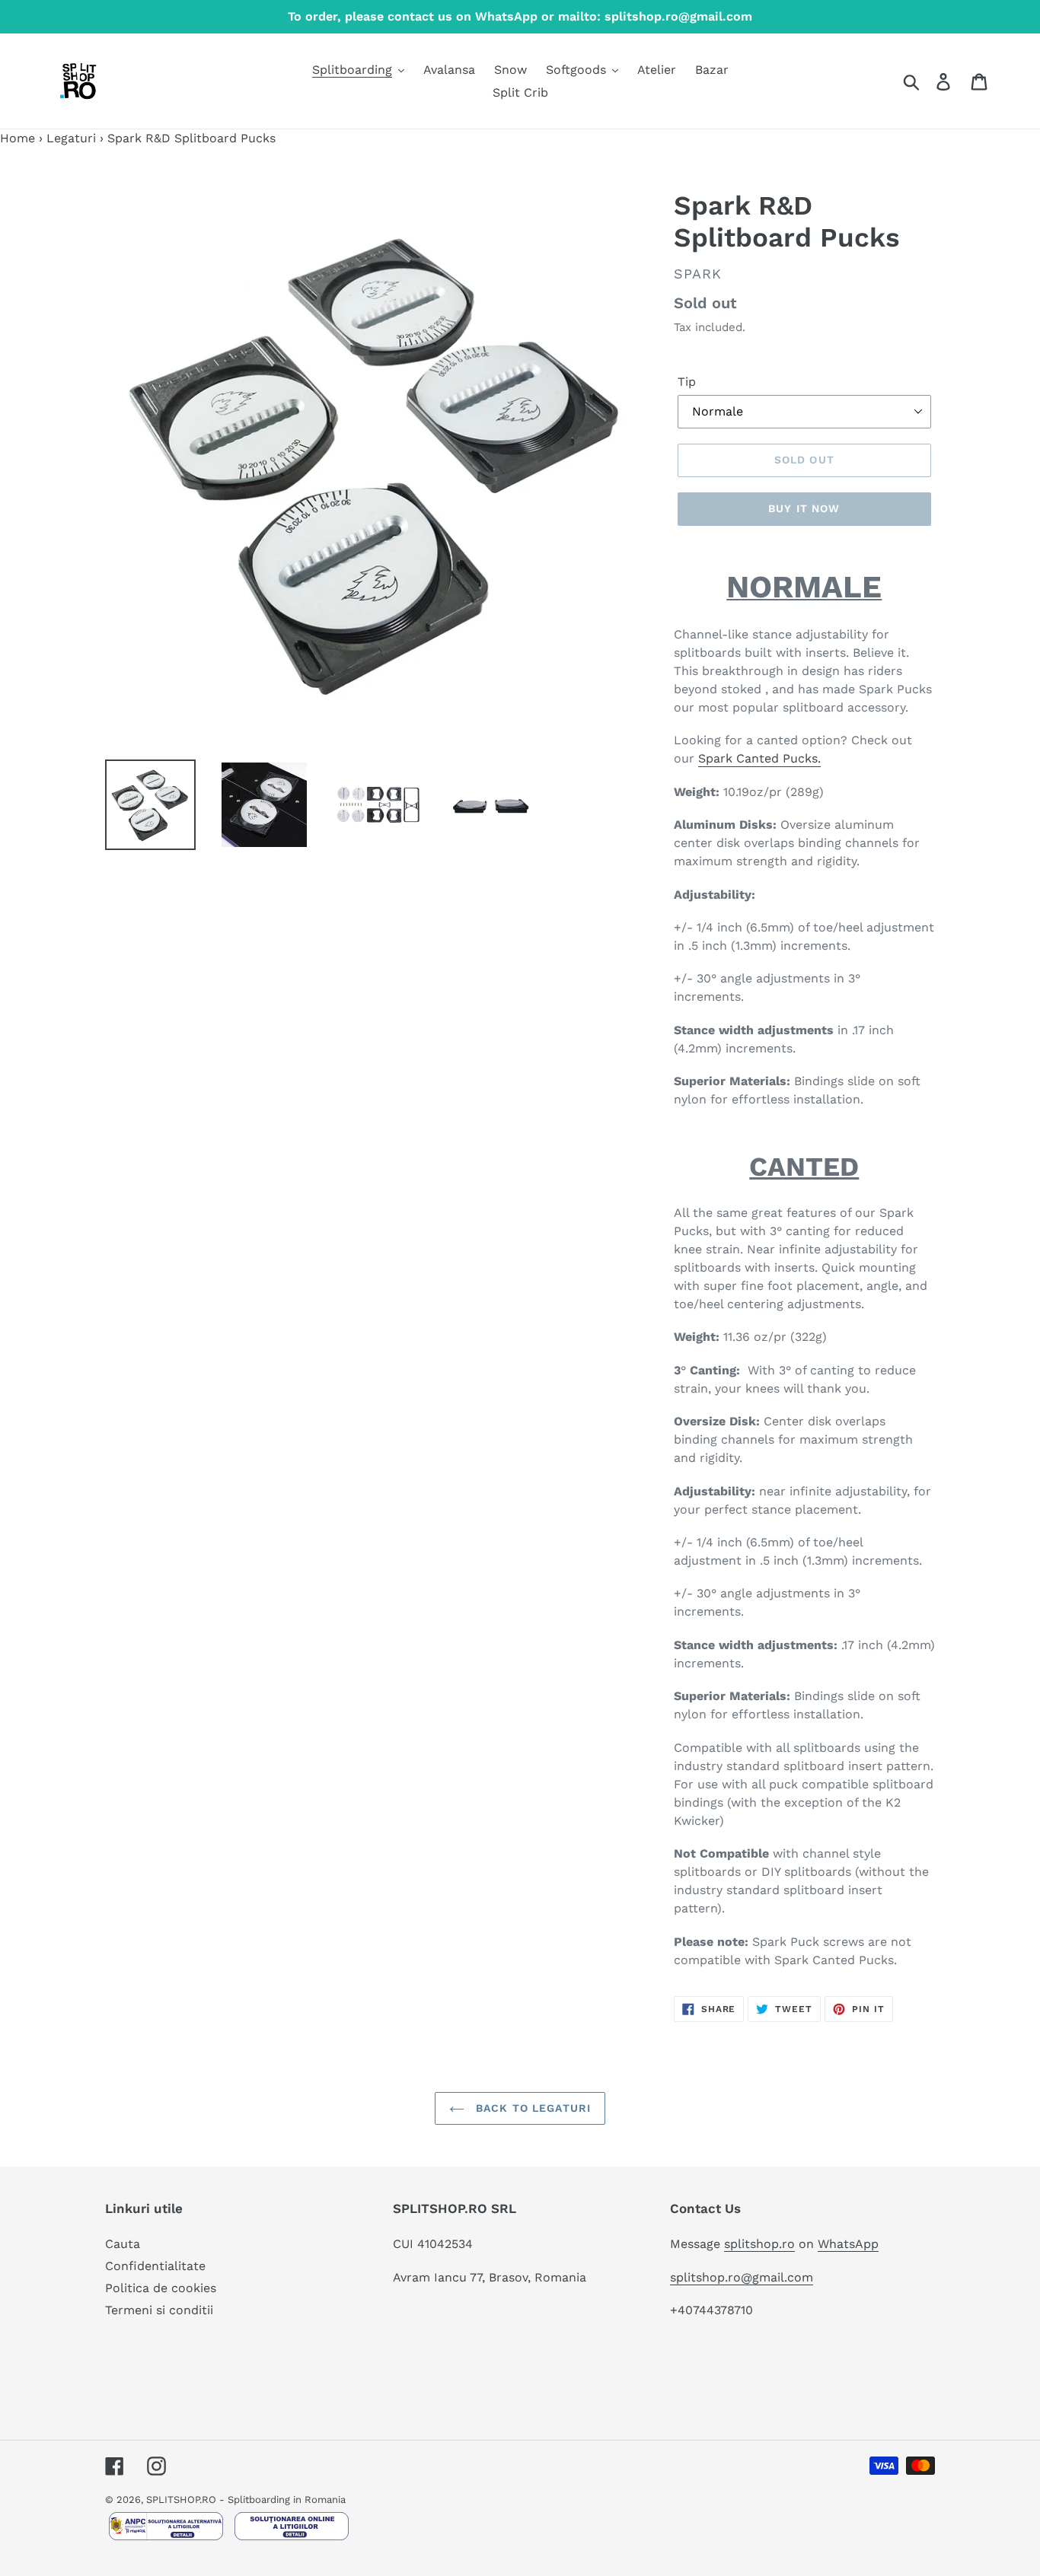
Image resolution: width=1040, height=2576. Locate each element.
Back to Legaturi (531, 2108)
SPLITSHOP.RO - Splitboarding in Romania (246, 2500)
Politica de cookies (161, 2288)
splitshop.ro (759, 2244)
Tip (687, 382)
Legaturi (71, 138)
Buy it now (804, 508)
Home (18, 138)
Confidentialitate (155, 2266)
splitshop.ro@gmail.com (742, 2277)
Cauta (123, 2244)
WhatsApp (848, 2244)
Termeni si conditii (159, 2310)
